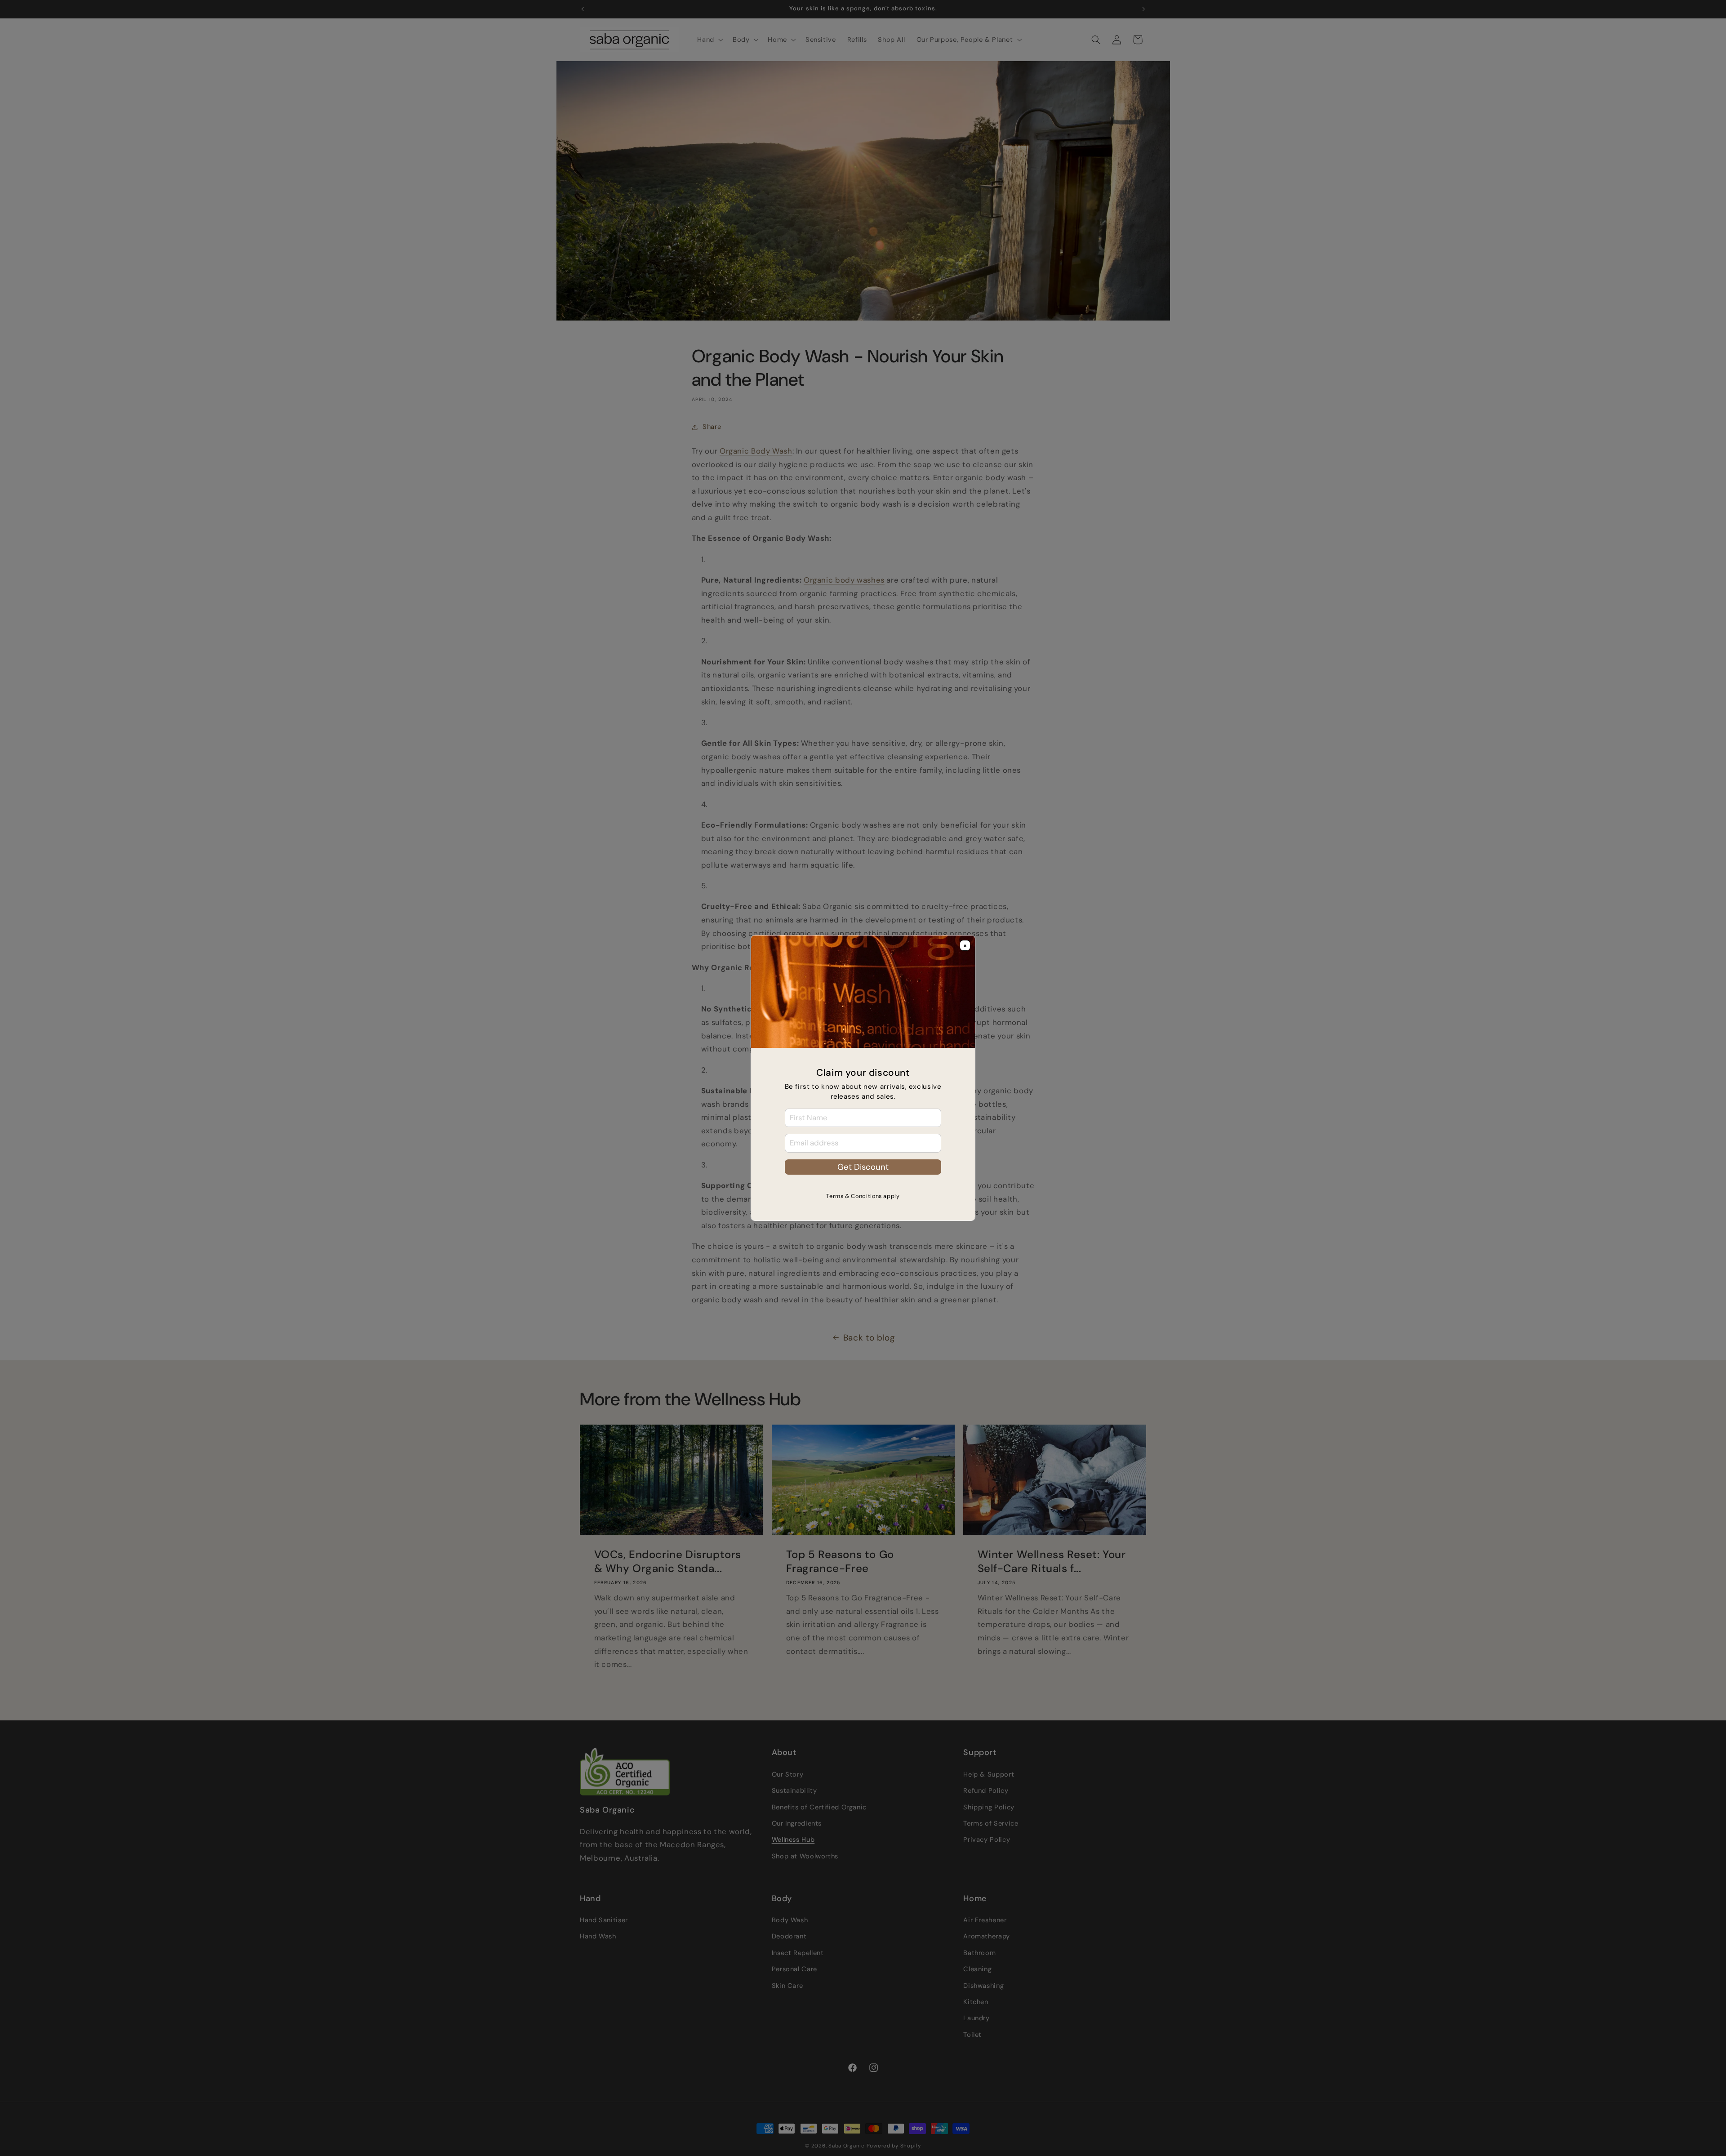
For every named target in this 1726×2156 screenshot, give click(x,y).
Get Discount (863, 1167)
